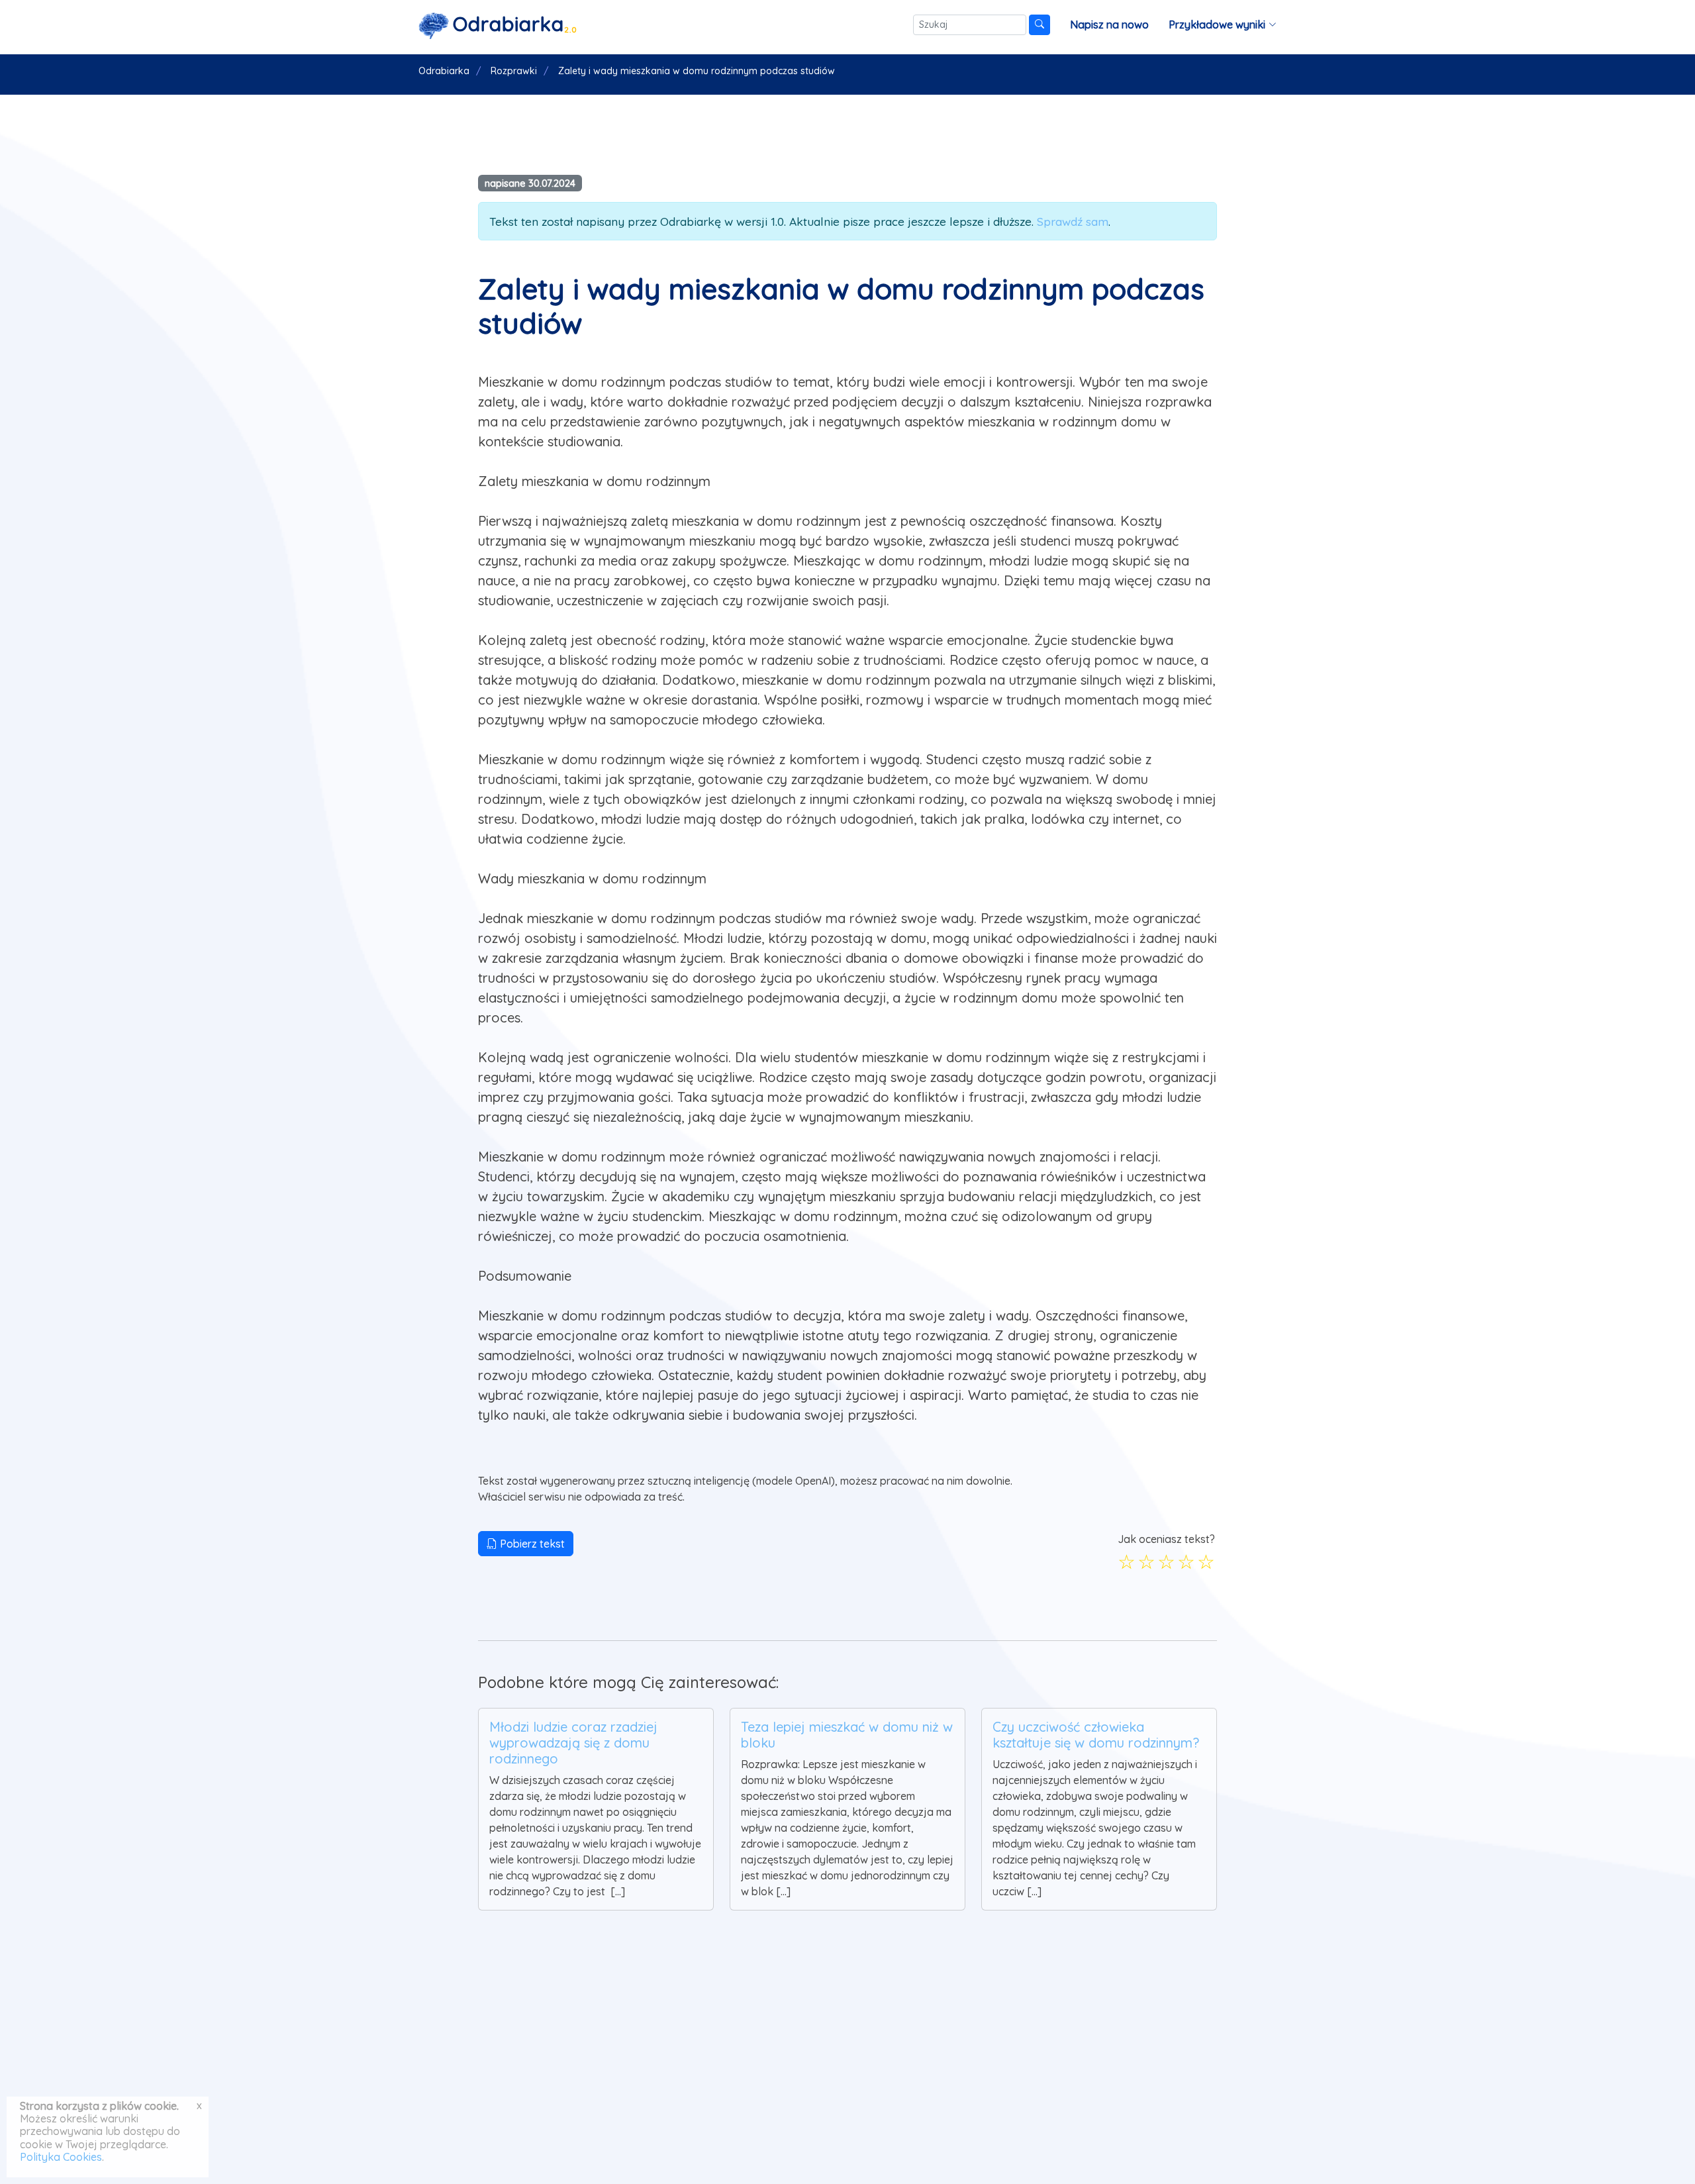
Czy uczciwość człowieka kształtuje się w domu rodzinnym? (1096, 1735)
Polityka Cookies (61, 2157)
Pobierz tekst (531, 1544)
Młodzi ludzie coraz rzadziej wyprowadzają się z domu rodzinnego (573, 1743)
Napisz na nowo (1109, 25)
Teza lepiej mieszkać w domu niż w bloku (847, 1735)
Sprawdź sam (1073, 221)
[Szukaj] (1040, 25)
